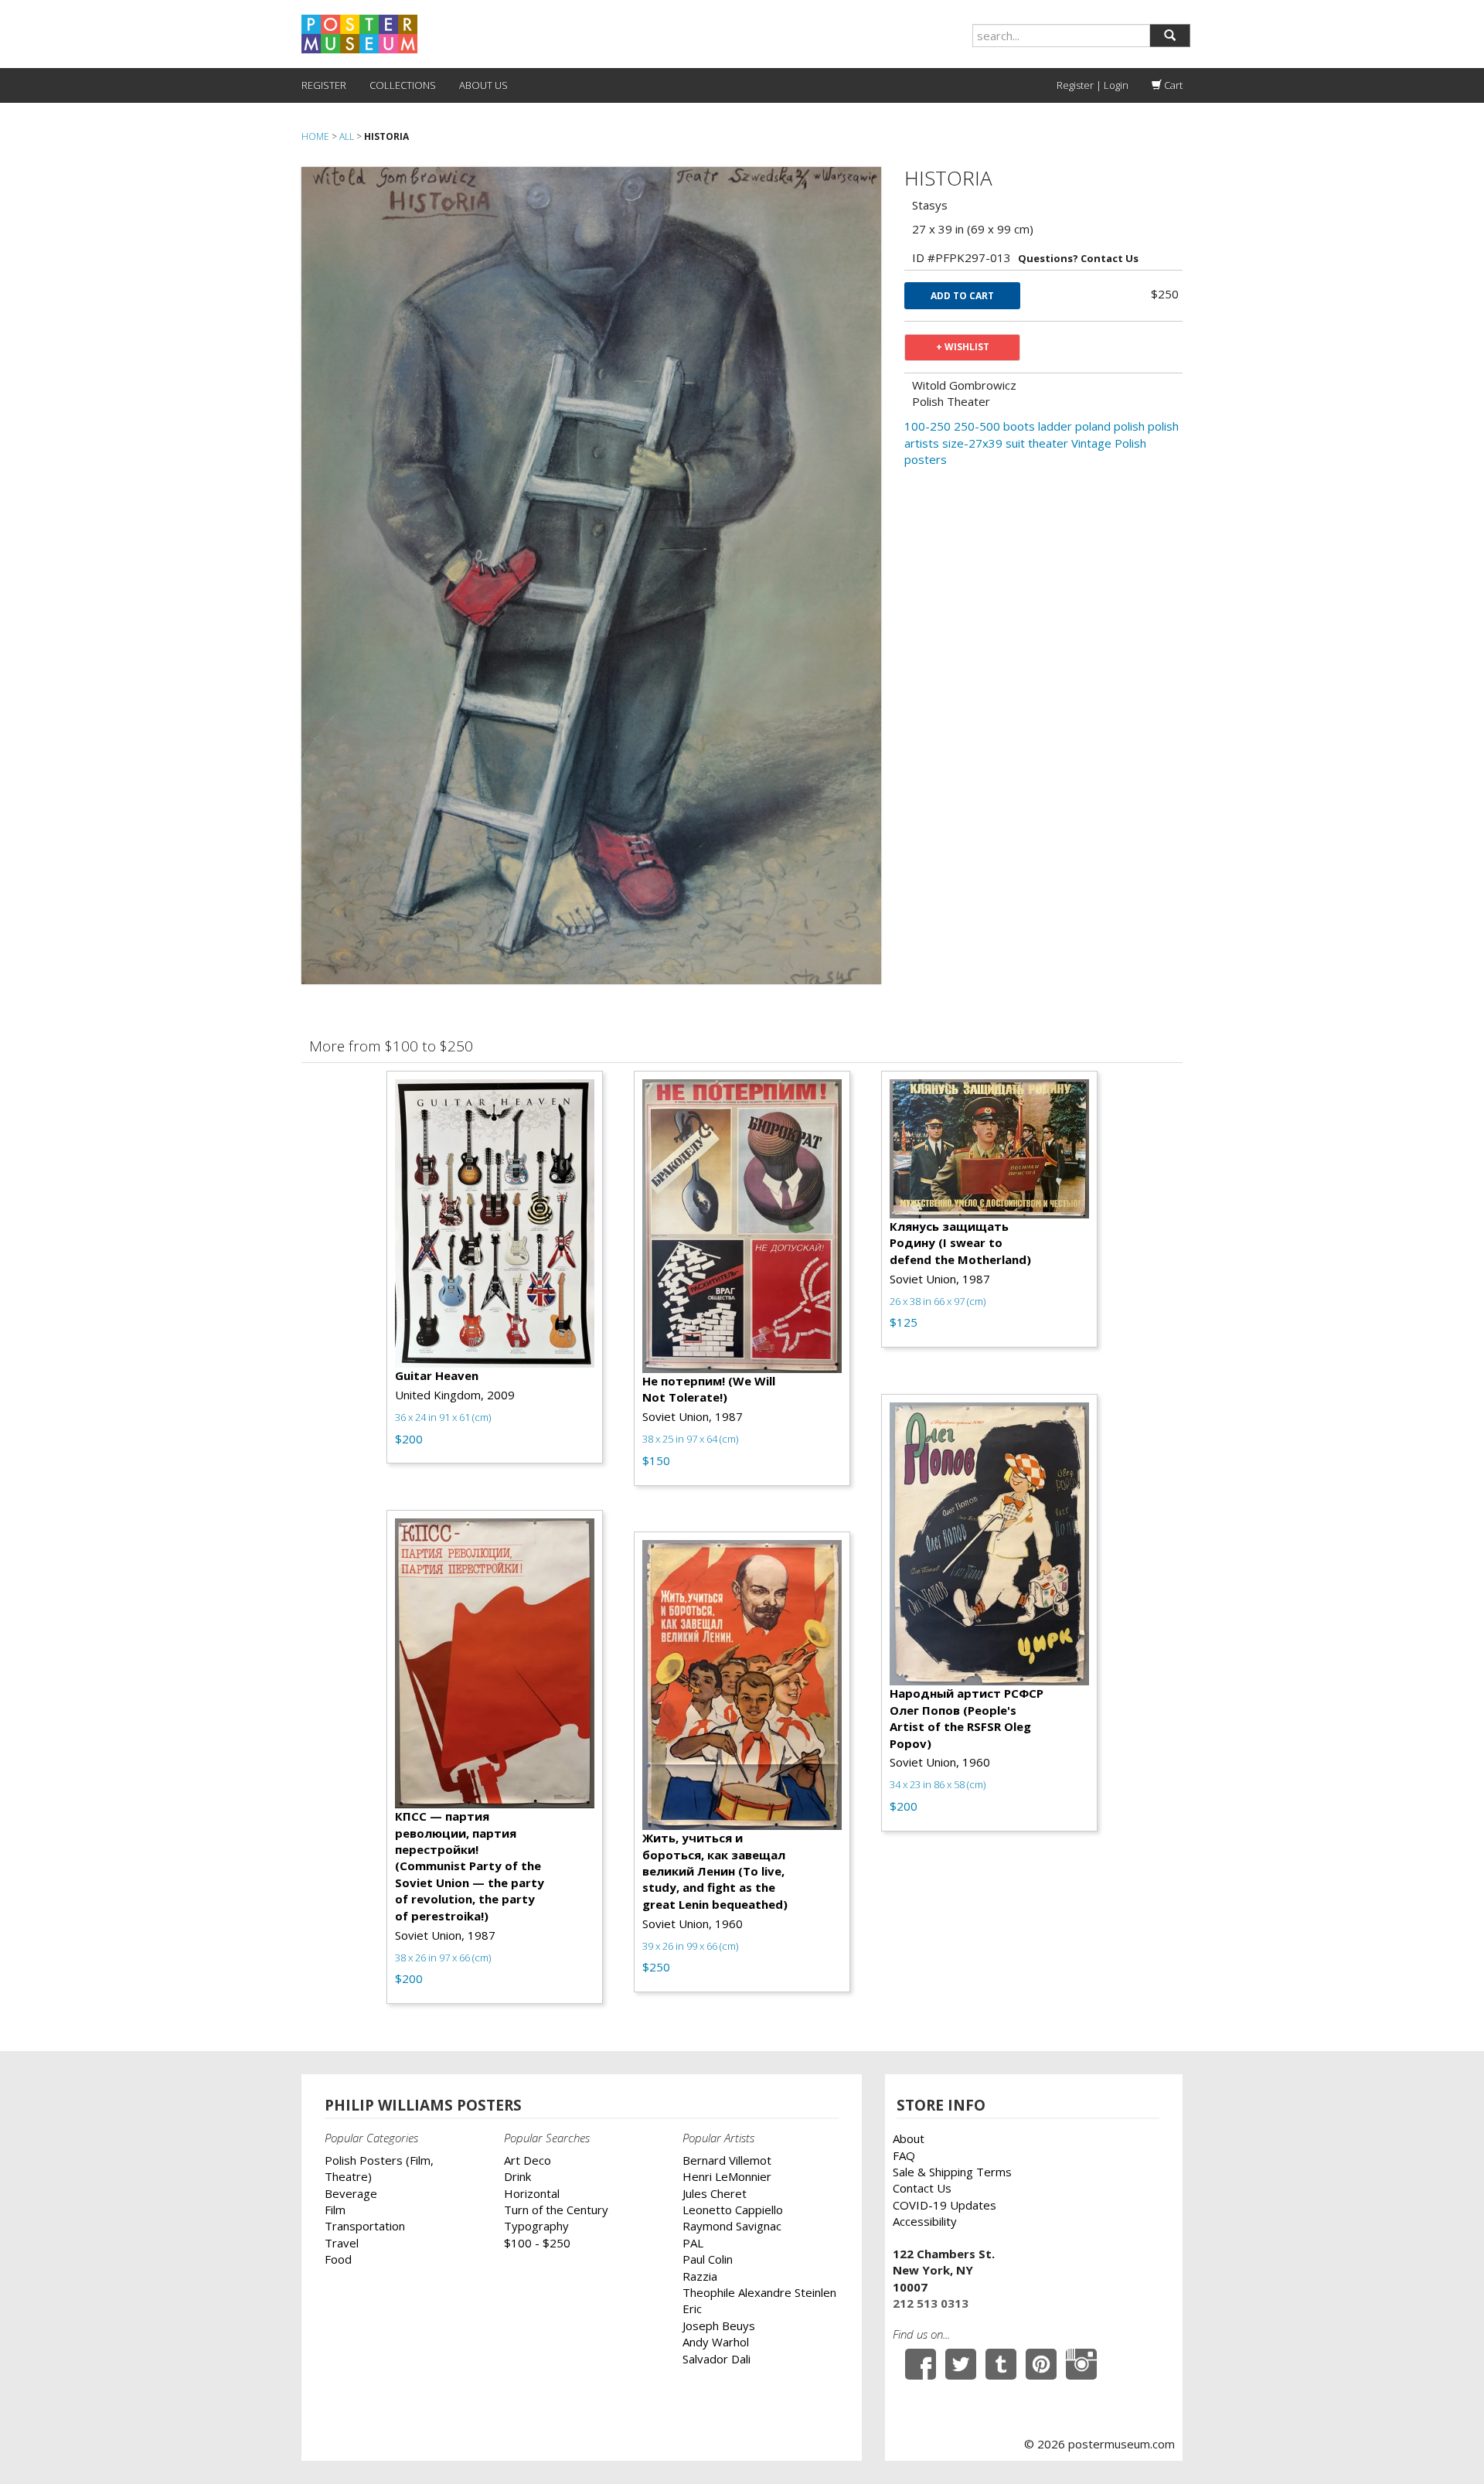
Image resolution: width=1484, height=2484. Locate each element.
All (347, 136)
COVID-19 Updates (945, 2205)
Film (335, 2210)
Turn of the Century (556, 2210)
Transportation (365, 2226)
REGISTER (324, 85)
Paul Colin (708, 2259)
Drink (517, 2176)
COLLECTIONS (403, 85)
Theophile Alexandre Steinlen (759, 2292)
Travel (342, 2243)
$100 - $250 (537, 2243)
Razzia (700, 2276)
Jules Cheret (715, 2193)
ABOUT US (483, 85)
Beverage (351, 2193)
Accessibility (925, 2221)
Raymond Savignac (732, 2226)
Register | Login (1093, 85)
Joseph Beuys (719, 2326)
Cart (1172, 85)
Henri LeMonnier (727, 2176)
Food (338, 2259)
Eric (692, 2309)
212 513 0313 (931, 2303)
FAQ (904, 2155)
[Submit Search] (1170, 36)
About (909, 2138)
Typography (536, 2226)
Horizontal (532, 2193)
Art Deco (528, 2160)
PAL (693, 2243)
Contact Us (922, 2188)
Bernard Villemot (727, 2160)
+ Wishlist (963, 347)
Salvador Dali (716, 2359)
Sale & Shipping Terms (952, 2172)
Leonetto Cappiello (733, 2210)
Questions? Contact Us (1078, 258)
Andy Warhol (716, 2342)
